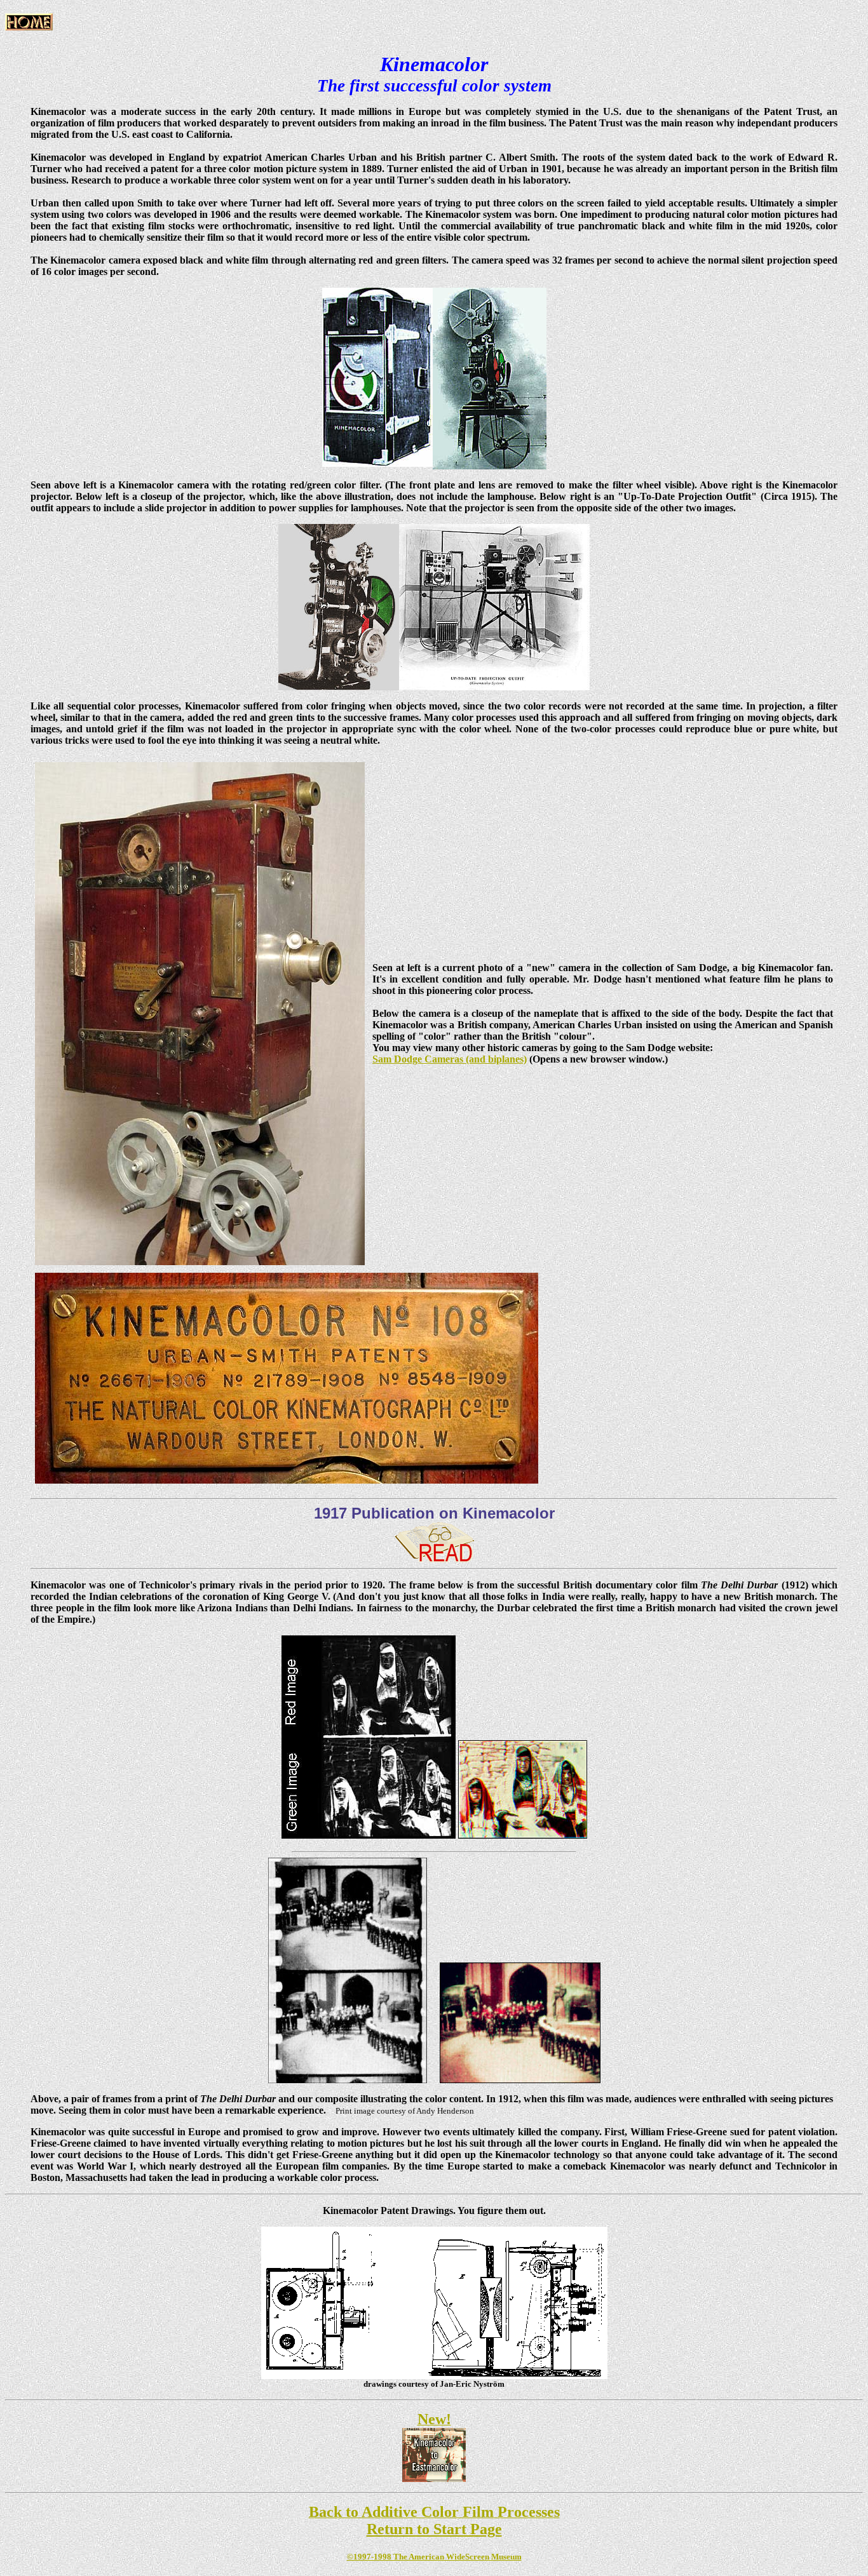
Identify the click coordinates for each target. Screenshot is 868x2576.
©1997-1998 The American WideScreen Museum (434, 2557)
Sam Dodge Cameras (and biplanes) (450, 1059)
